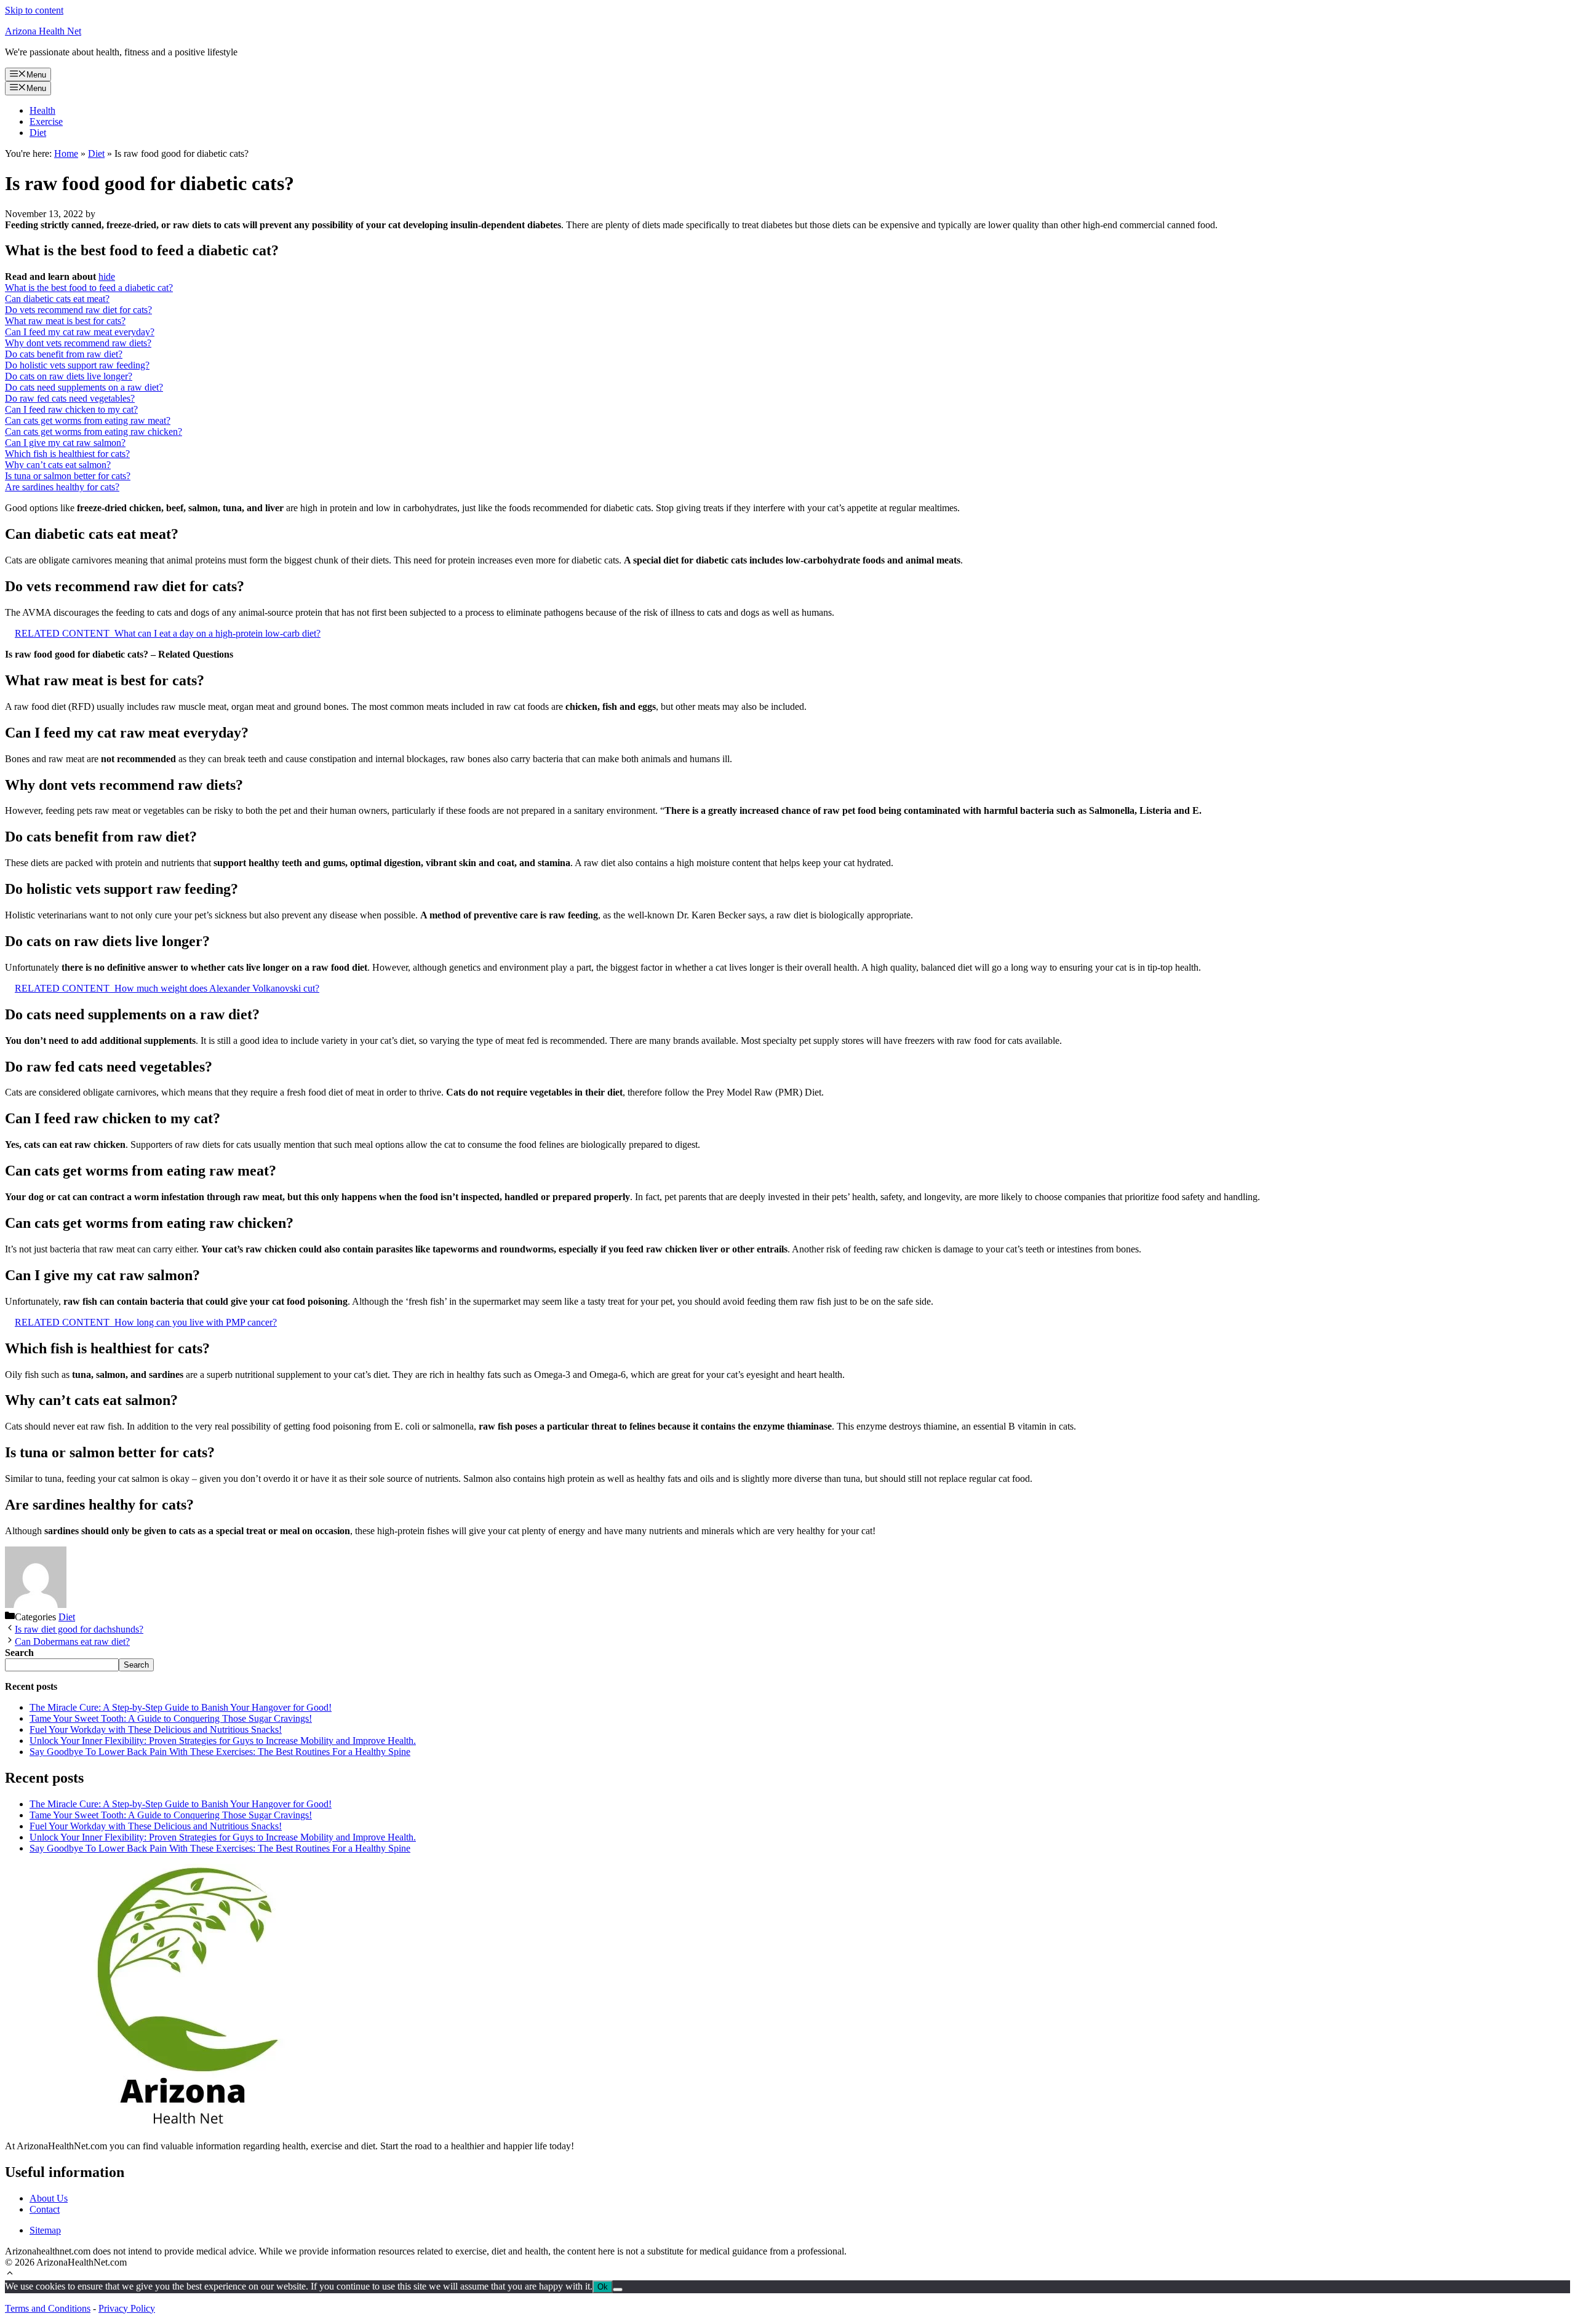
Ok (603, 2287)
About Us (49, 2198)
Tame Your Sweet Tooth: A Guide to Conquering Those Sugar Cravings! (171, 1718)
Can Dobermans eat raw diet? (72, 1642)
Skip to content (34, 10)
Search (136, 1665)
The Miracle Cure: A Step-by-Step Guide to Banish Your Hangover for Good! (181, 1707)
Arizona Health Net (43, 31)
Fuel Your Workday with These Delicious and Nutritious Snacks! (156, 1729)
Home (66, 153)
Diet (38, 133)
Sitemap (45, 2230)
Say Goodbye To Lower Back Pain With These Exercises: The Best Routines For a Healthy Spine (220, 1752)
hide (107, 277)
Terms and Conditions (48, 2308)
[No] (618, 2290)
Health (42, 110)
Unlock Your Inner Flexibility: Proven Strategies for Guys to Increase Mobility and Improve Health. (223, 1741)
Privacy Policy (127, 2308)
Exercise (46, 121)
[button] (10, 2274)
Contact (45, 2209)
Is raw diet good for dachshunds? (79, 1629)
